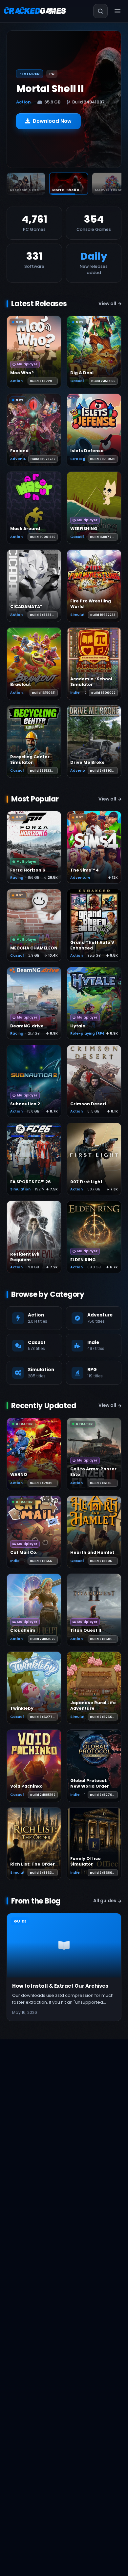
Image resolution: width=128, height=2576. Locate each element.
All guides (105, 1901)
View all (107, 304)
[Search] (100, 11)
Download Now (52, 126)
